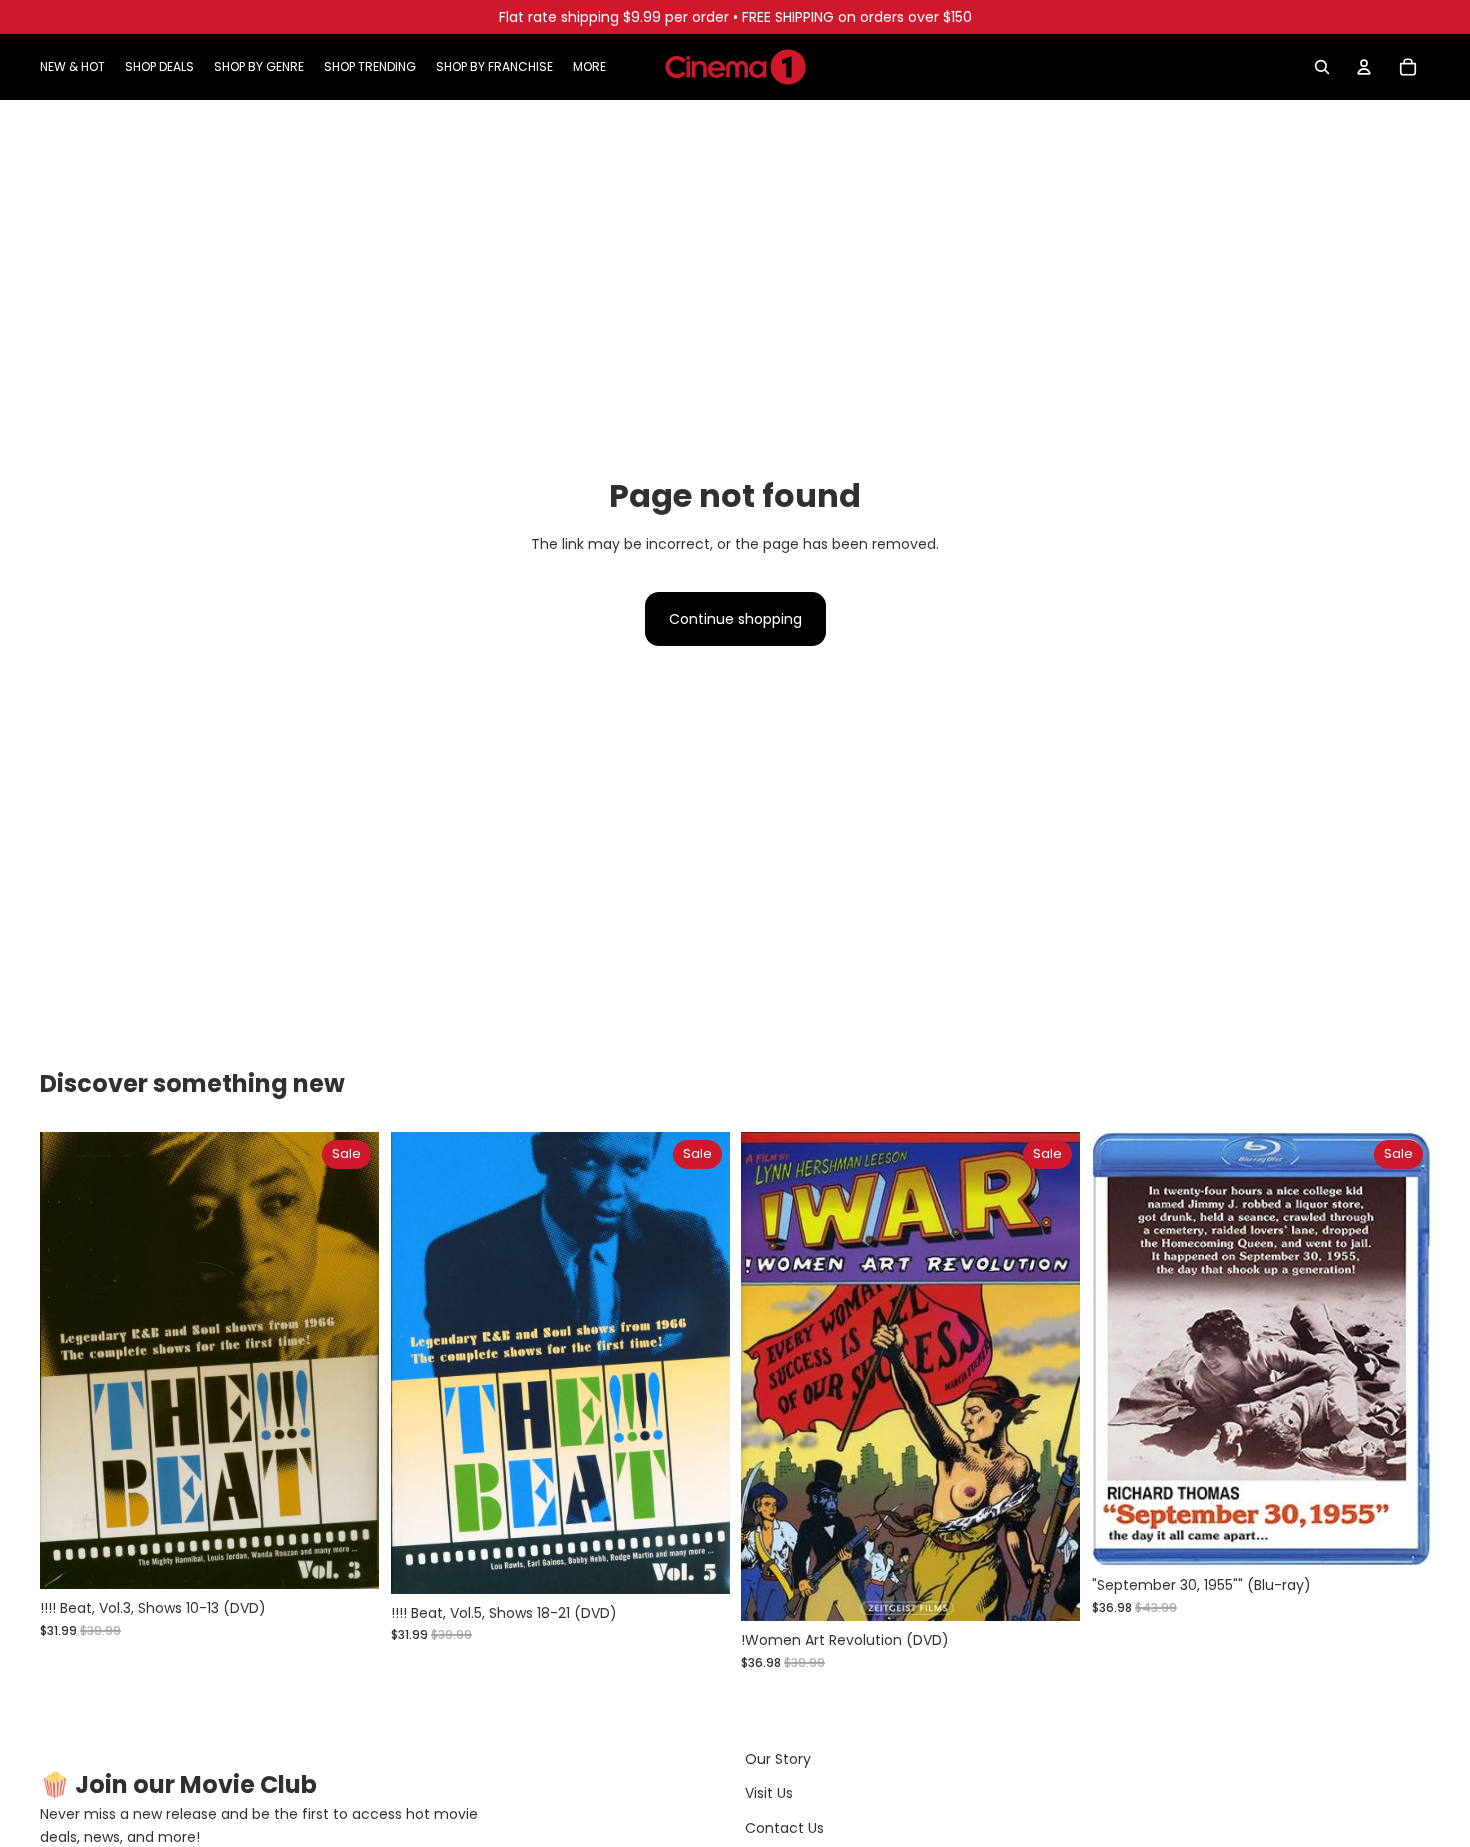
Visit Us (769, 1793)
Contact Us (784, 1828)
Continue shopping (735, 619)
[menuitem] (589, 67)
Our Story (778, 1759)
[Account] (1364, 67)
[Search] (1322, 67)
